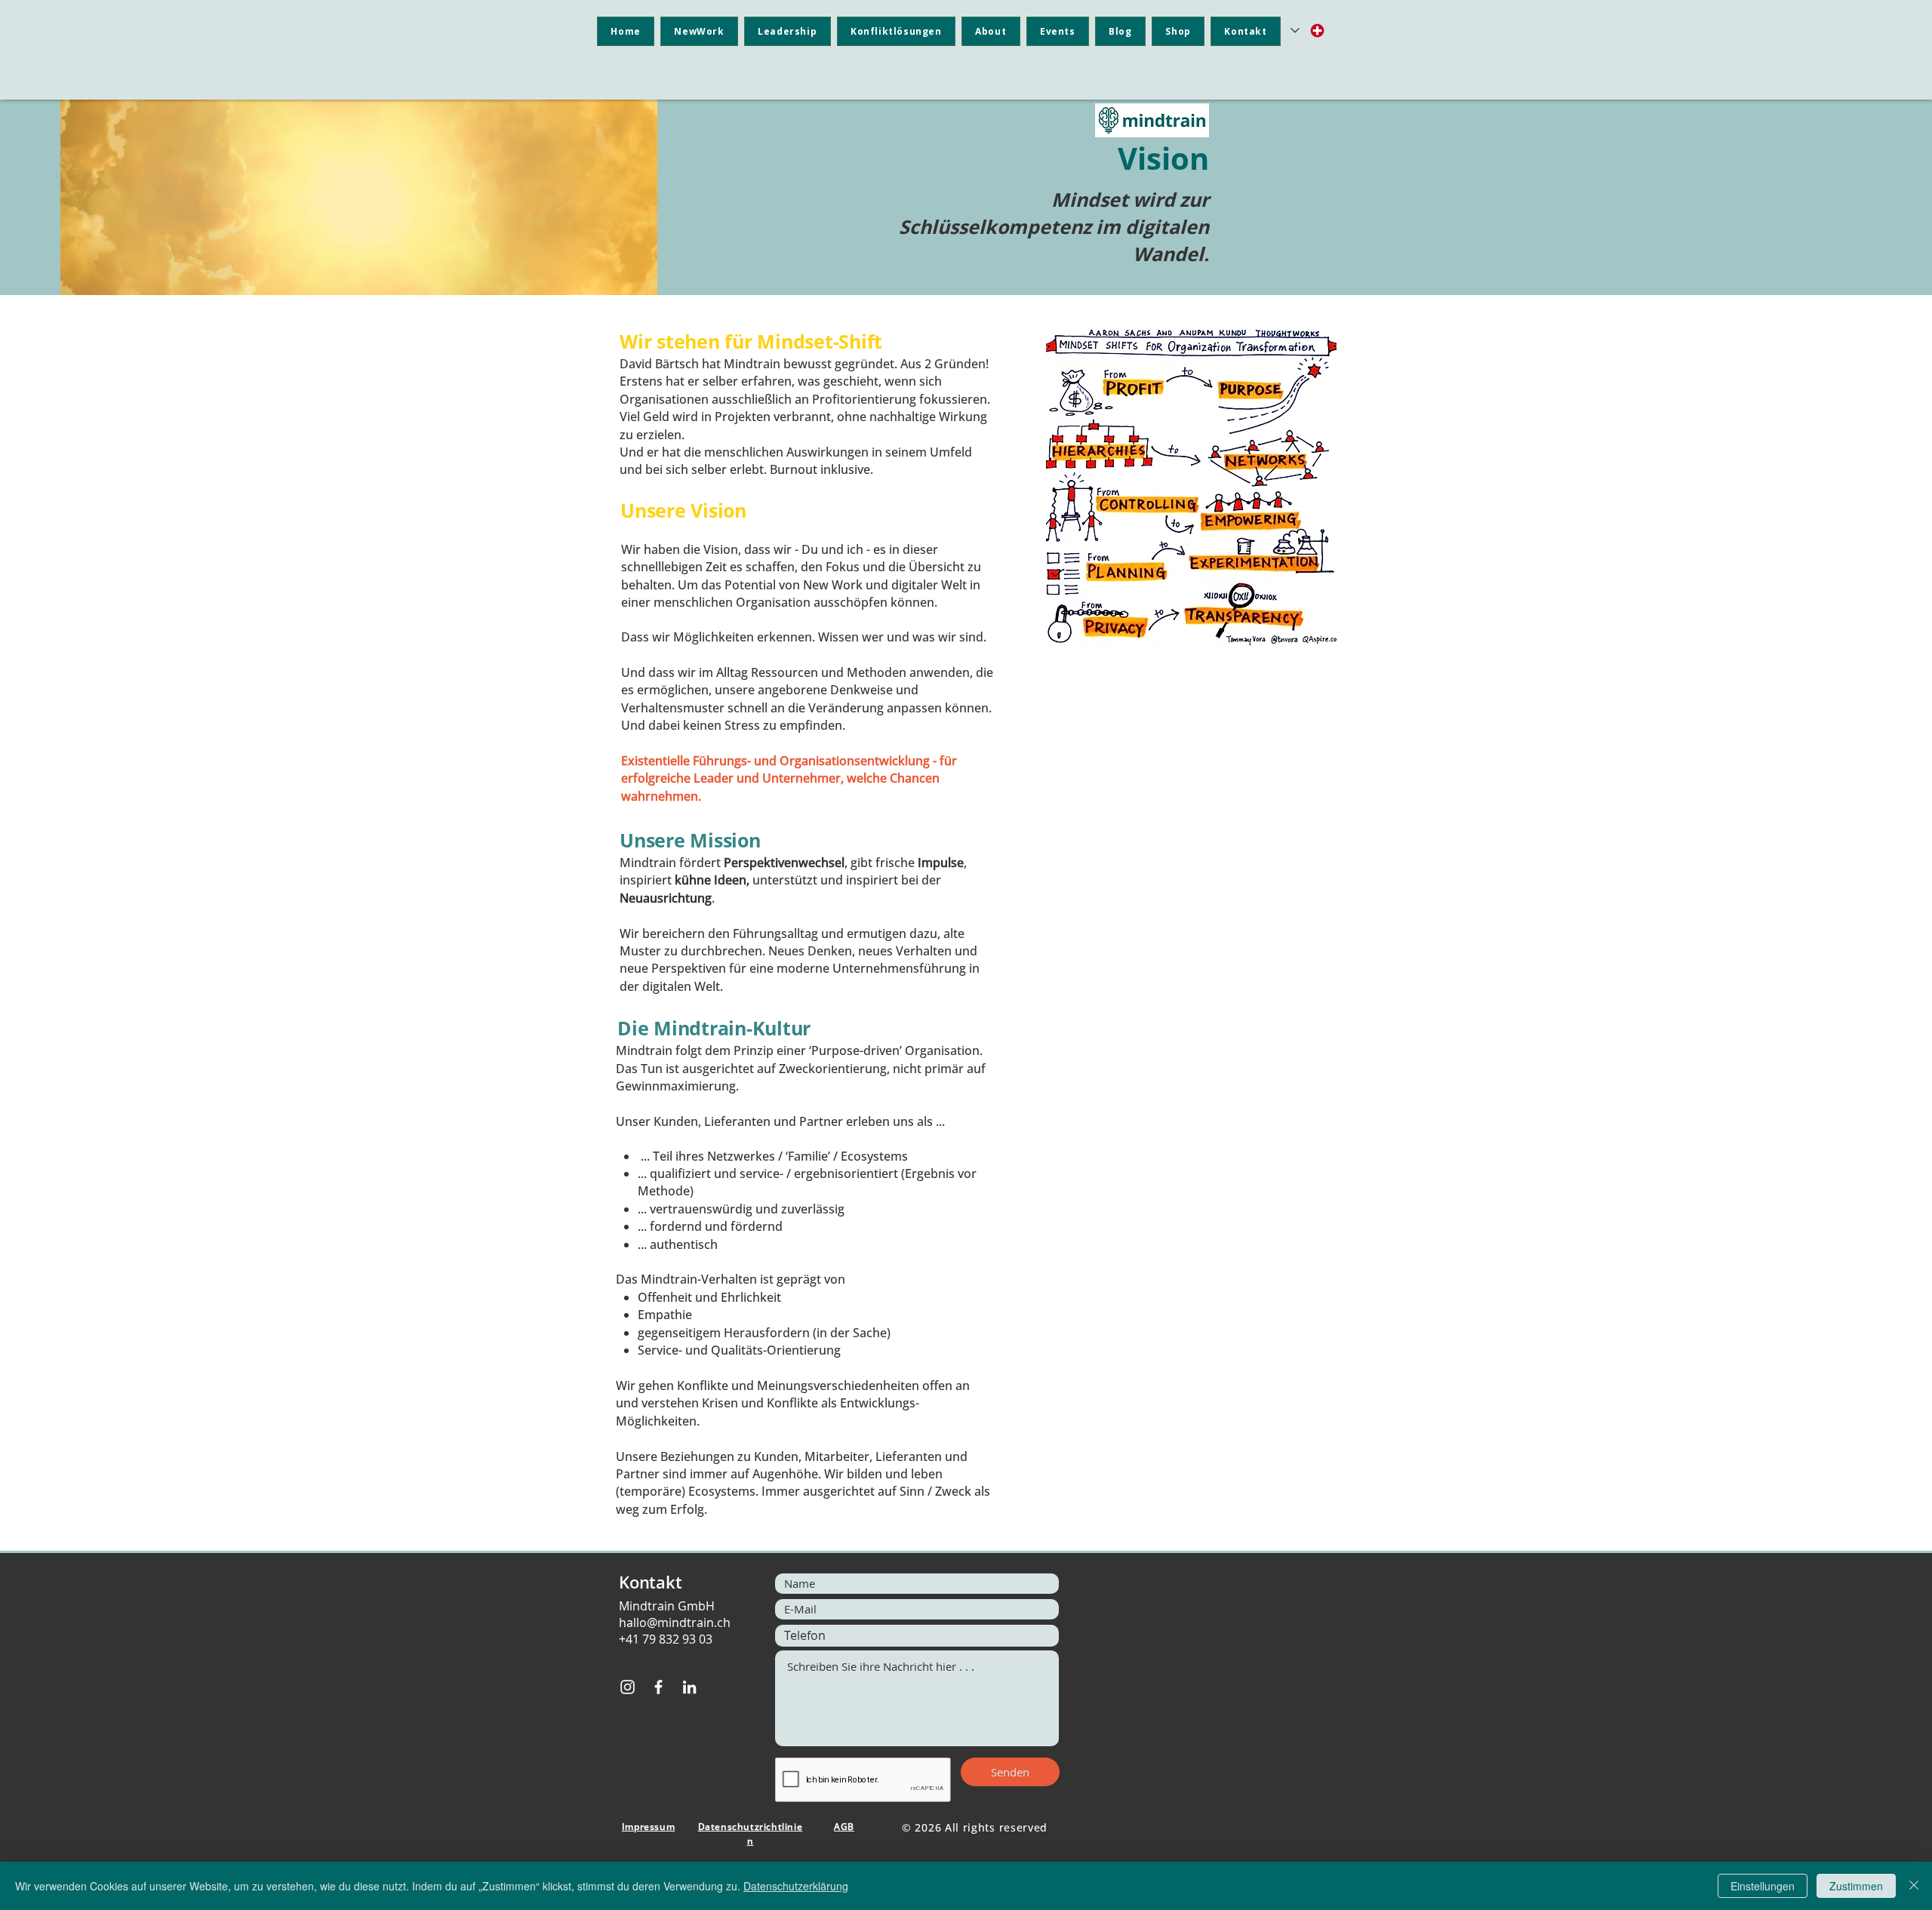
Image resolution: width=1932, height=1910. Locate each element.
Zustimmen (1856, 1886)
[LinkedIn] (689, 1687)
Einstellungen (1763, 1886)
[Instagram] (628, 1687)
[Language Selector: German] (1308, 31)
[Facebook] (658, 1687)
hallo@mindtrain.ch (675, 1622)
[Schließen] (1914, 1886)
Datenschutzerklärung (796, 1886)
